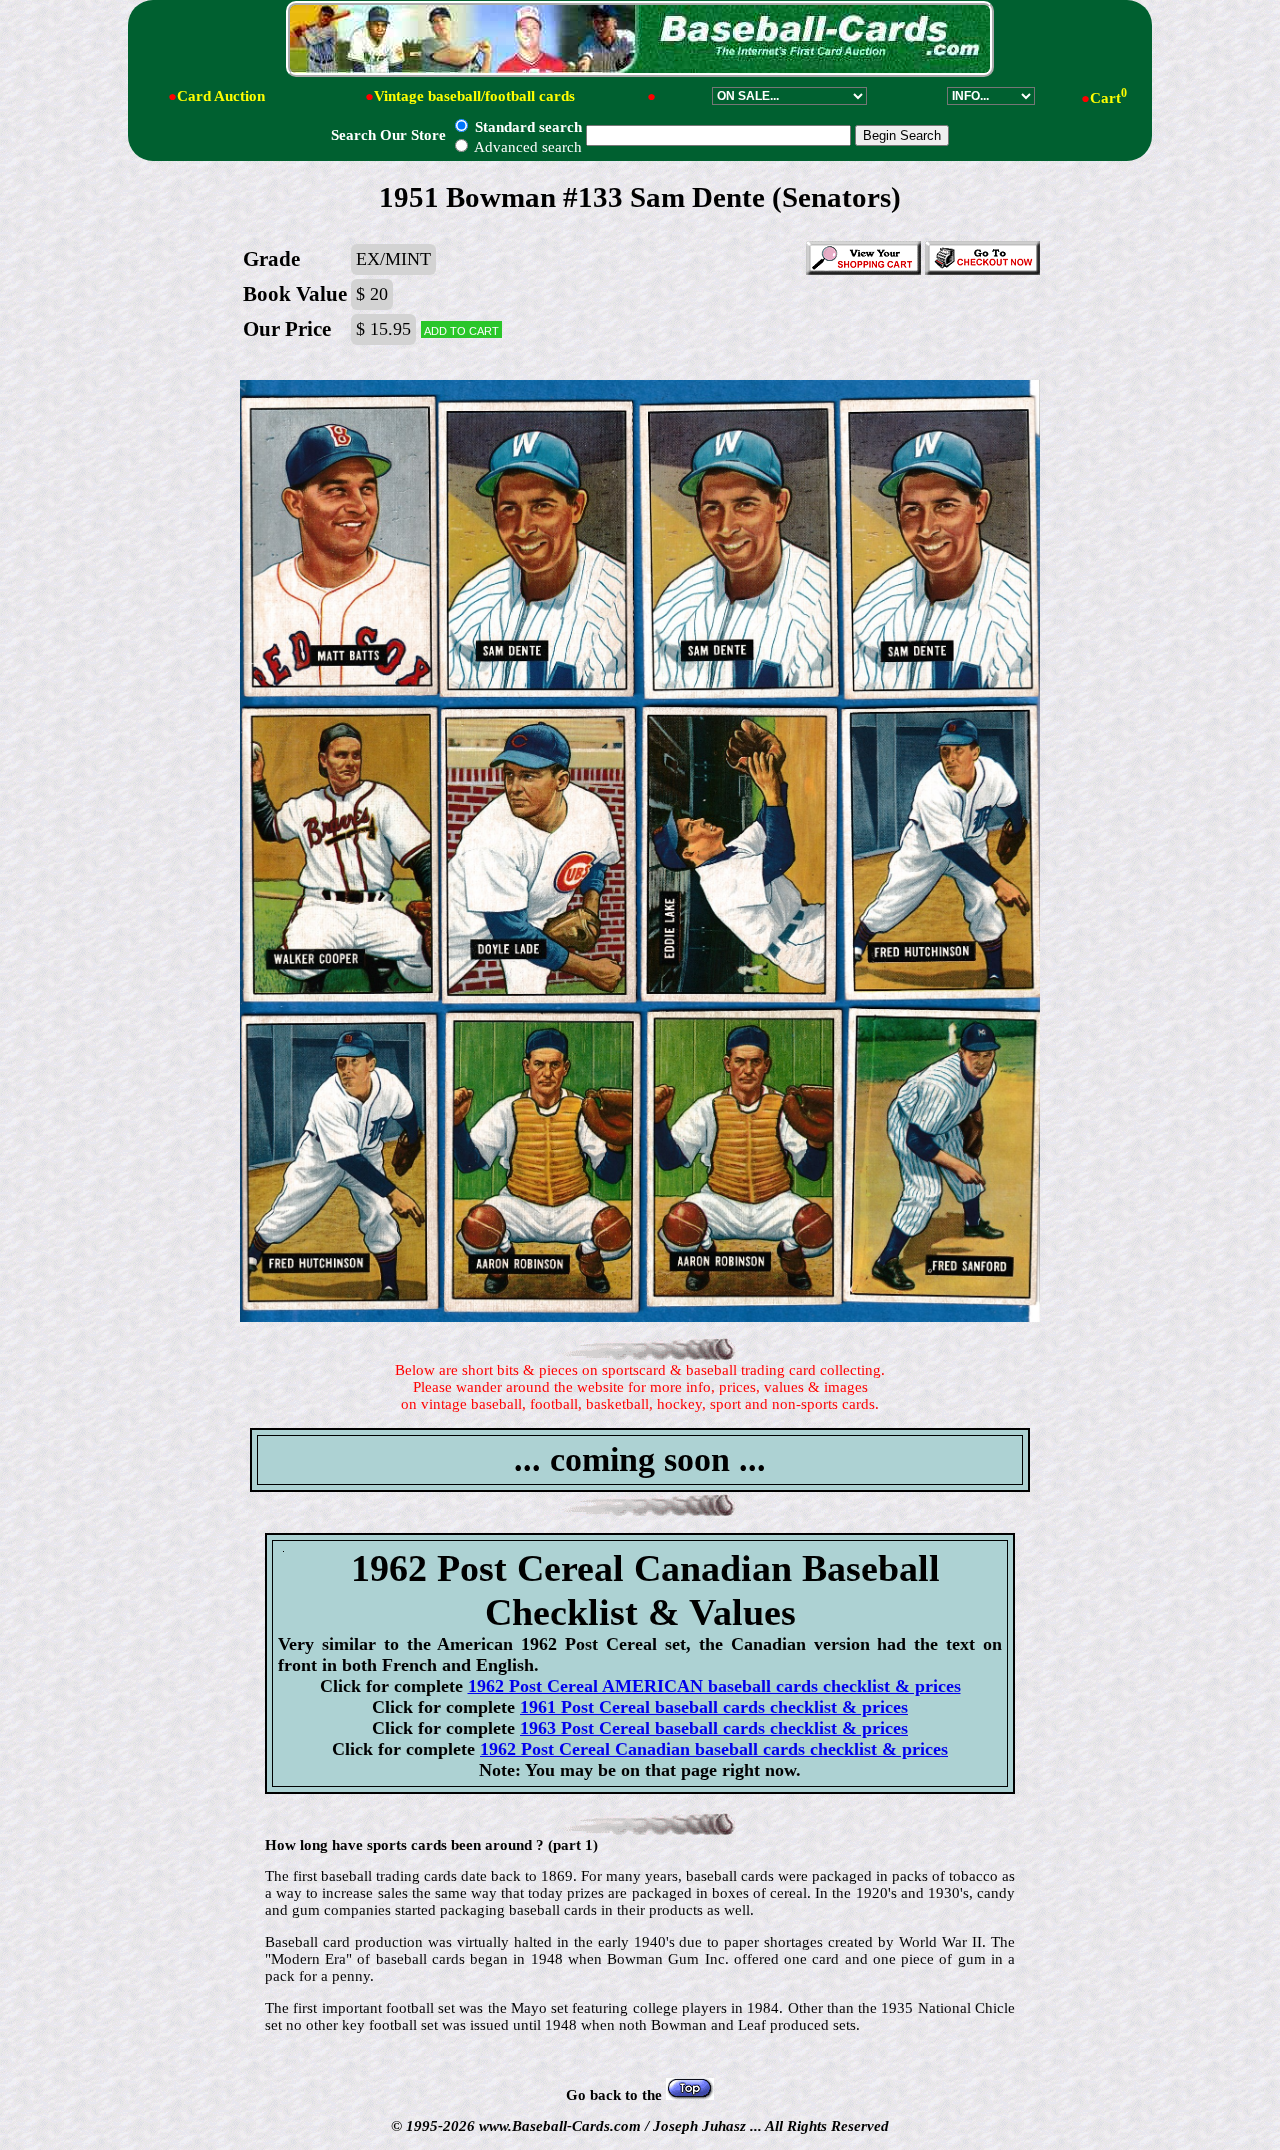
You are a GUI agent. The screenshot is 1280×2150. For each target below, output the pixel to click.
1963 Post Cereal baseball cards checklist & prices (714, 1728)
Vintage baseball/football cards (474, 96)
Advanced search (526, 147)
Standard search (526, 127)
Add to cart (461, 329)
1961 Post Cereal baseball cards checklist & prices (714, 1707)
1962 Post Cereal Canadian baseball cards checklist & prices (714, 1749)
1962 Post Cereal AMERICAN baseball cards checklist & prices (714, 1686)
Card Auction (221, 96)
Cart (1108, 98)
